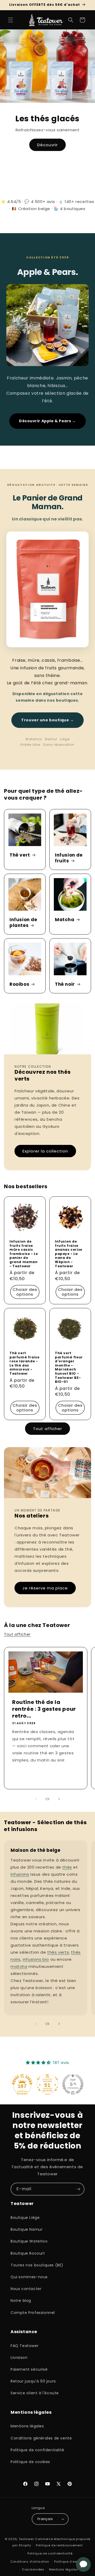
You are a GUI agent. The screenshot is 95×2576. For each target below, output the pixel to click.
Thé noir (65, 984)
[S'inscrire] (78, 2189)
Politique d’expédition (72, 2562)
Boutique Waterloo (29, 2241)
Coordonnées (33, 2569)
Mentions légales (27, 2426)
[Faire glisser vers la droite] (59, 1799)
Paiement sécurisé (29, 2369)
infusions (20, 1874)
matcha (19, 1966)
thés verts (58, 1952)
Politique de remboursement (59, 2545)
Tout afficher (47, 1429)
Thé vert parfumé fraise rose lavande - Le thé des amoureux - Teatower (24, 1363)
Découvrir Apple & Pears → (47, 421)
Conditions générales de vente (41, 2438)
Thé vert (20, 855)
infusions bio (36, 1959)
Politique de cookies (30, 2462)
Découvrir (47, 145)
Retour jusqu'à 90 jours (33, 2381)
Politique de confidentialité (37, 2450)
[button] (11, 20)
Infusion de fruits (69, 858)
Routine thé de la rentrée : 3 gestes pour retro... (44, 1709)
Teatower (26, 2539)
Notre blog (21, 2301)
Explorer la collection (45, 1151)
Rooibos (19, 984)
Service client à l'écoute (35, 2393)
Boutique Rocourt (28, 2253)
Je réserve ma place (45, 1588)
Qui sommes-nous (29, 2277)
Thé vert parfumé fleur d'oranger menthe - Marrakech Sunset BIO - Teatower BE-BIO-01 (69, 1367)
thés (67, 1867)
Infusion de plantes (23, 922)
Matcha (65, 920)
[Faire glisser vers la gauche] (36, 1799)
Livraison (19, 2358)
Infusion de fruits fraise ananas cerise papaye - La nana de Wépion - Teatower (69, 1254)
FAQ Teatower (25, 2346)
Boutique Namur (27, 2229)
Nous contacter (26, 2289)
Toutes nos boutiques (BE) (37, 2265)
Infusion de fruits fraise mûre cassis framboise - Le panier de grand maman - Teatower (24, 1254)
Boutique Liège (25, 2218)
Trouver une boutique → (47, 720)
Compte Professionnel (33, 2313)
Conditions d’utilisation (30, 2562)
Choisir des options (25, 1292)
